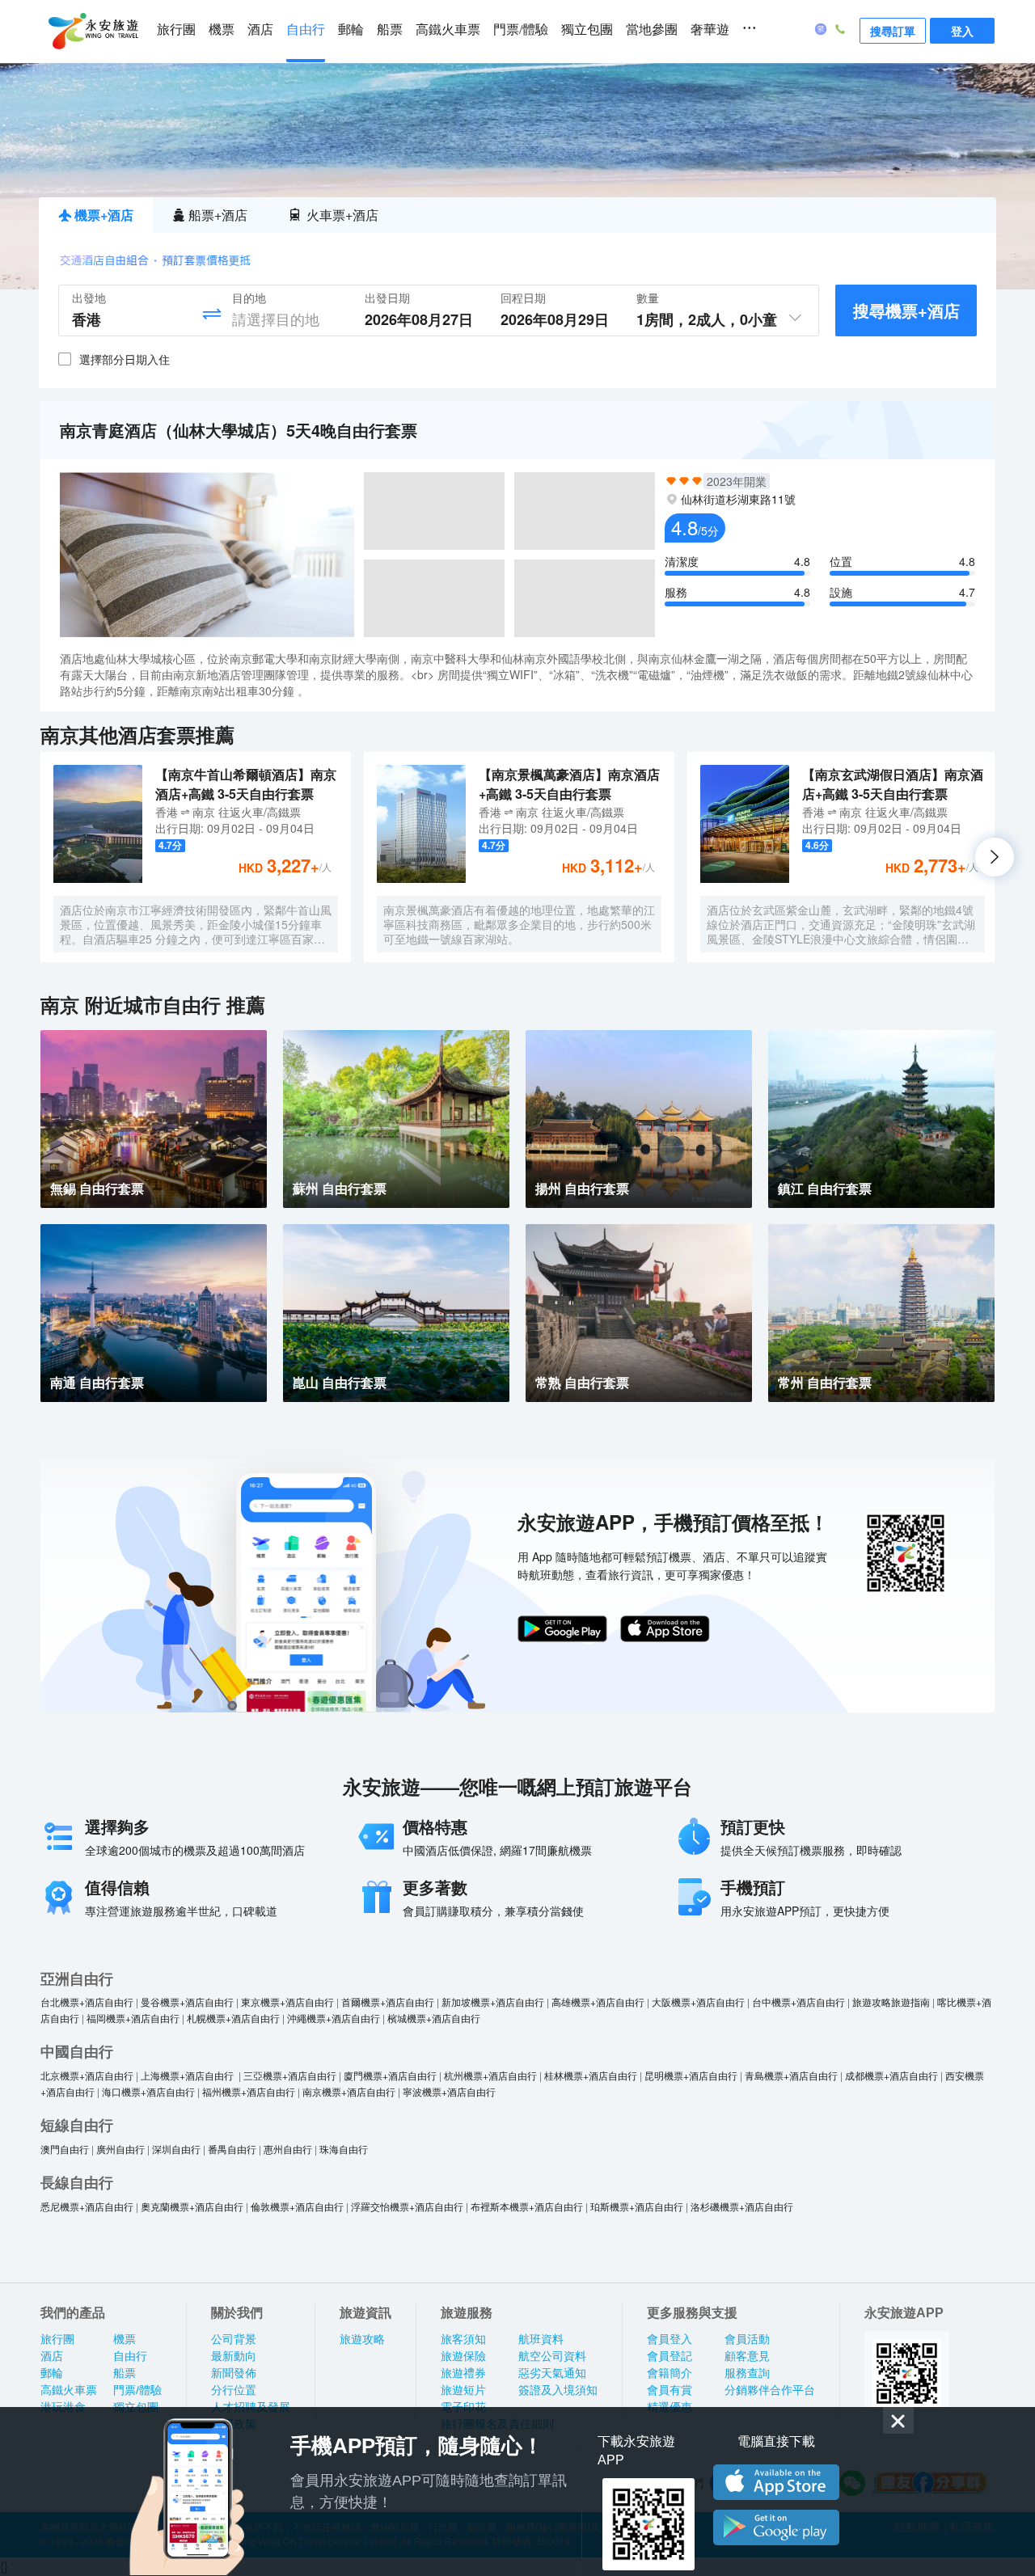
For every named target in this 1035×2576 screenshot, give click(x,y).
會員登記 (670, 2356)
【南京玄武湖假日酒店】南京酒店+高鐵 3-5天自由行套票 (893, 784)
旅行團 (176, 30)
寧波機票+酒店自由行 (449, 2091)
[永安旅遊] (92, 32)
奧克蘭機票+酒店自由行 (192, 2206)
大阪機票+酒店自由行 (698, 2002)
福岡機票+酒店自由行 (133, 2018)
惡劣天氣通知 (552, 2373)
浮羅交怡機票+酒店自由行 (407, 2206)
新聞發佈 (234, 2373)
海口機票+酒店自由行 (148, 2091)
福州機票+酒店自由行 (249, 2091)
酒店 (260, 30)
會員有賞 (670, 2390)
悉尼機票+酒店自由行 (87, 2206)
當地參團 (652, 30)
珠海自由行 (344, 2149)
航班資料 (541, 2339)
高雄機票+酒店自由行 (598, 2002)
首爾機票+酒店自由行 (388, 2002)
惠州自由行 (288, 2149)
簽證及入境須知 (558, 2390)
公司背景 (234, 2339)
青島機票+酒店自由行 (791, 2075)
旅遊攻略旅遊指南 (891, 2002)
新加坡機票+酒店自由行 (493, 2002)
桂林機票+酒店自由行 (591, 2075)
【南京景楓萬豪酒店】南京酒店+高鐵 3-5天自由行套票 (569, 784)
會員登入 (670, 2339)
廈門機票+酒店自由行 (390, 2075)
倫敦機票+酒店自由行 (297, 2206)
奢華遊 (710, 30)
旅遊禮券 (463, 2373)
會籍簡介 (670, 2373)
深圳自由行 (176, 2149)
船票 (390, 30)
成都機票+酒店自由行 (891, 2075)
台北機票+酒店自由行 (87, 2002)
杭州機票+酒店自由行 (490, 2075)
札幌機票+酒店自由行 (233, 2018)
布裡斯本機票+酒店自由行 (527, 2206)
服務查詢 (747, 2373)
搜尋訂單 (893, 31)
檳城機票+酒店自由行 (434, 2018)
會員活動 (747, 2339)
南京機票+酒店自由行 (349, 2091)
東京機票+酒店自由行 (287, 2002)
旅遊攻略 (362, 2339)
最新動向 (234, 2356)
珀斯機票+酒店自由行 (637, 2206)
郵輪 (351, 30)
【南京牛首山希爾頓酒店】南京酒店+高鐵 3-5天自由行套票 (246, 784)
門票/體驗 (521, 30)
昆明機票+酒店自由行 (691, 2075)
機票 (222, 30)
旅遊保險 (463, 2356)
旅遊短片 (463, 2390)
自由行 (306, 30)
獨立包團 (587, 30)
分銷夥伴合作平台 (770, 2390)
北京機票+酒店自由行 (87, 2075)
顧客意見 (747, 2356)
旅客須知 (463, 2339)
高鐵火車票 (448, 30)
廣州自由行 (120, 2149)
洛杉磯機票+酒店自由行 (742, 2206)
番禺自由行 (232, 2149)
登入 (962, 31)
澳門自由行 (65, 2149)
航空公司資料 (552, 2356)
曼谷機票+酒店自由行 (187, 2002)
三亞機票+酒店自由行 (290, 2075)
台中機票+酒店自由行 (798, 2002)
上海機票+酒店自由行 (188, 2075)
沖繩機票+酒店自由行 (334, 2018)
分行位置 (234, 2390)
